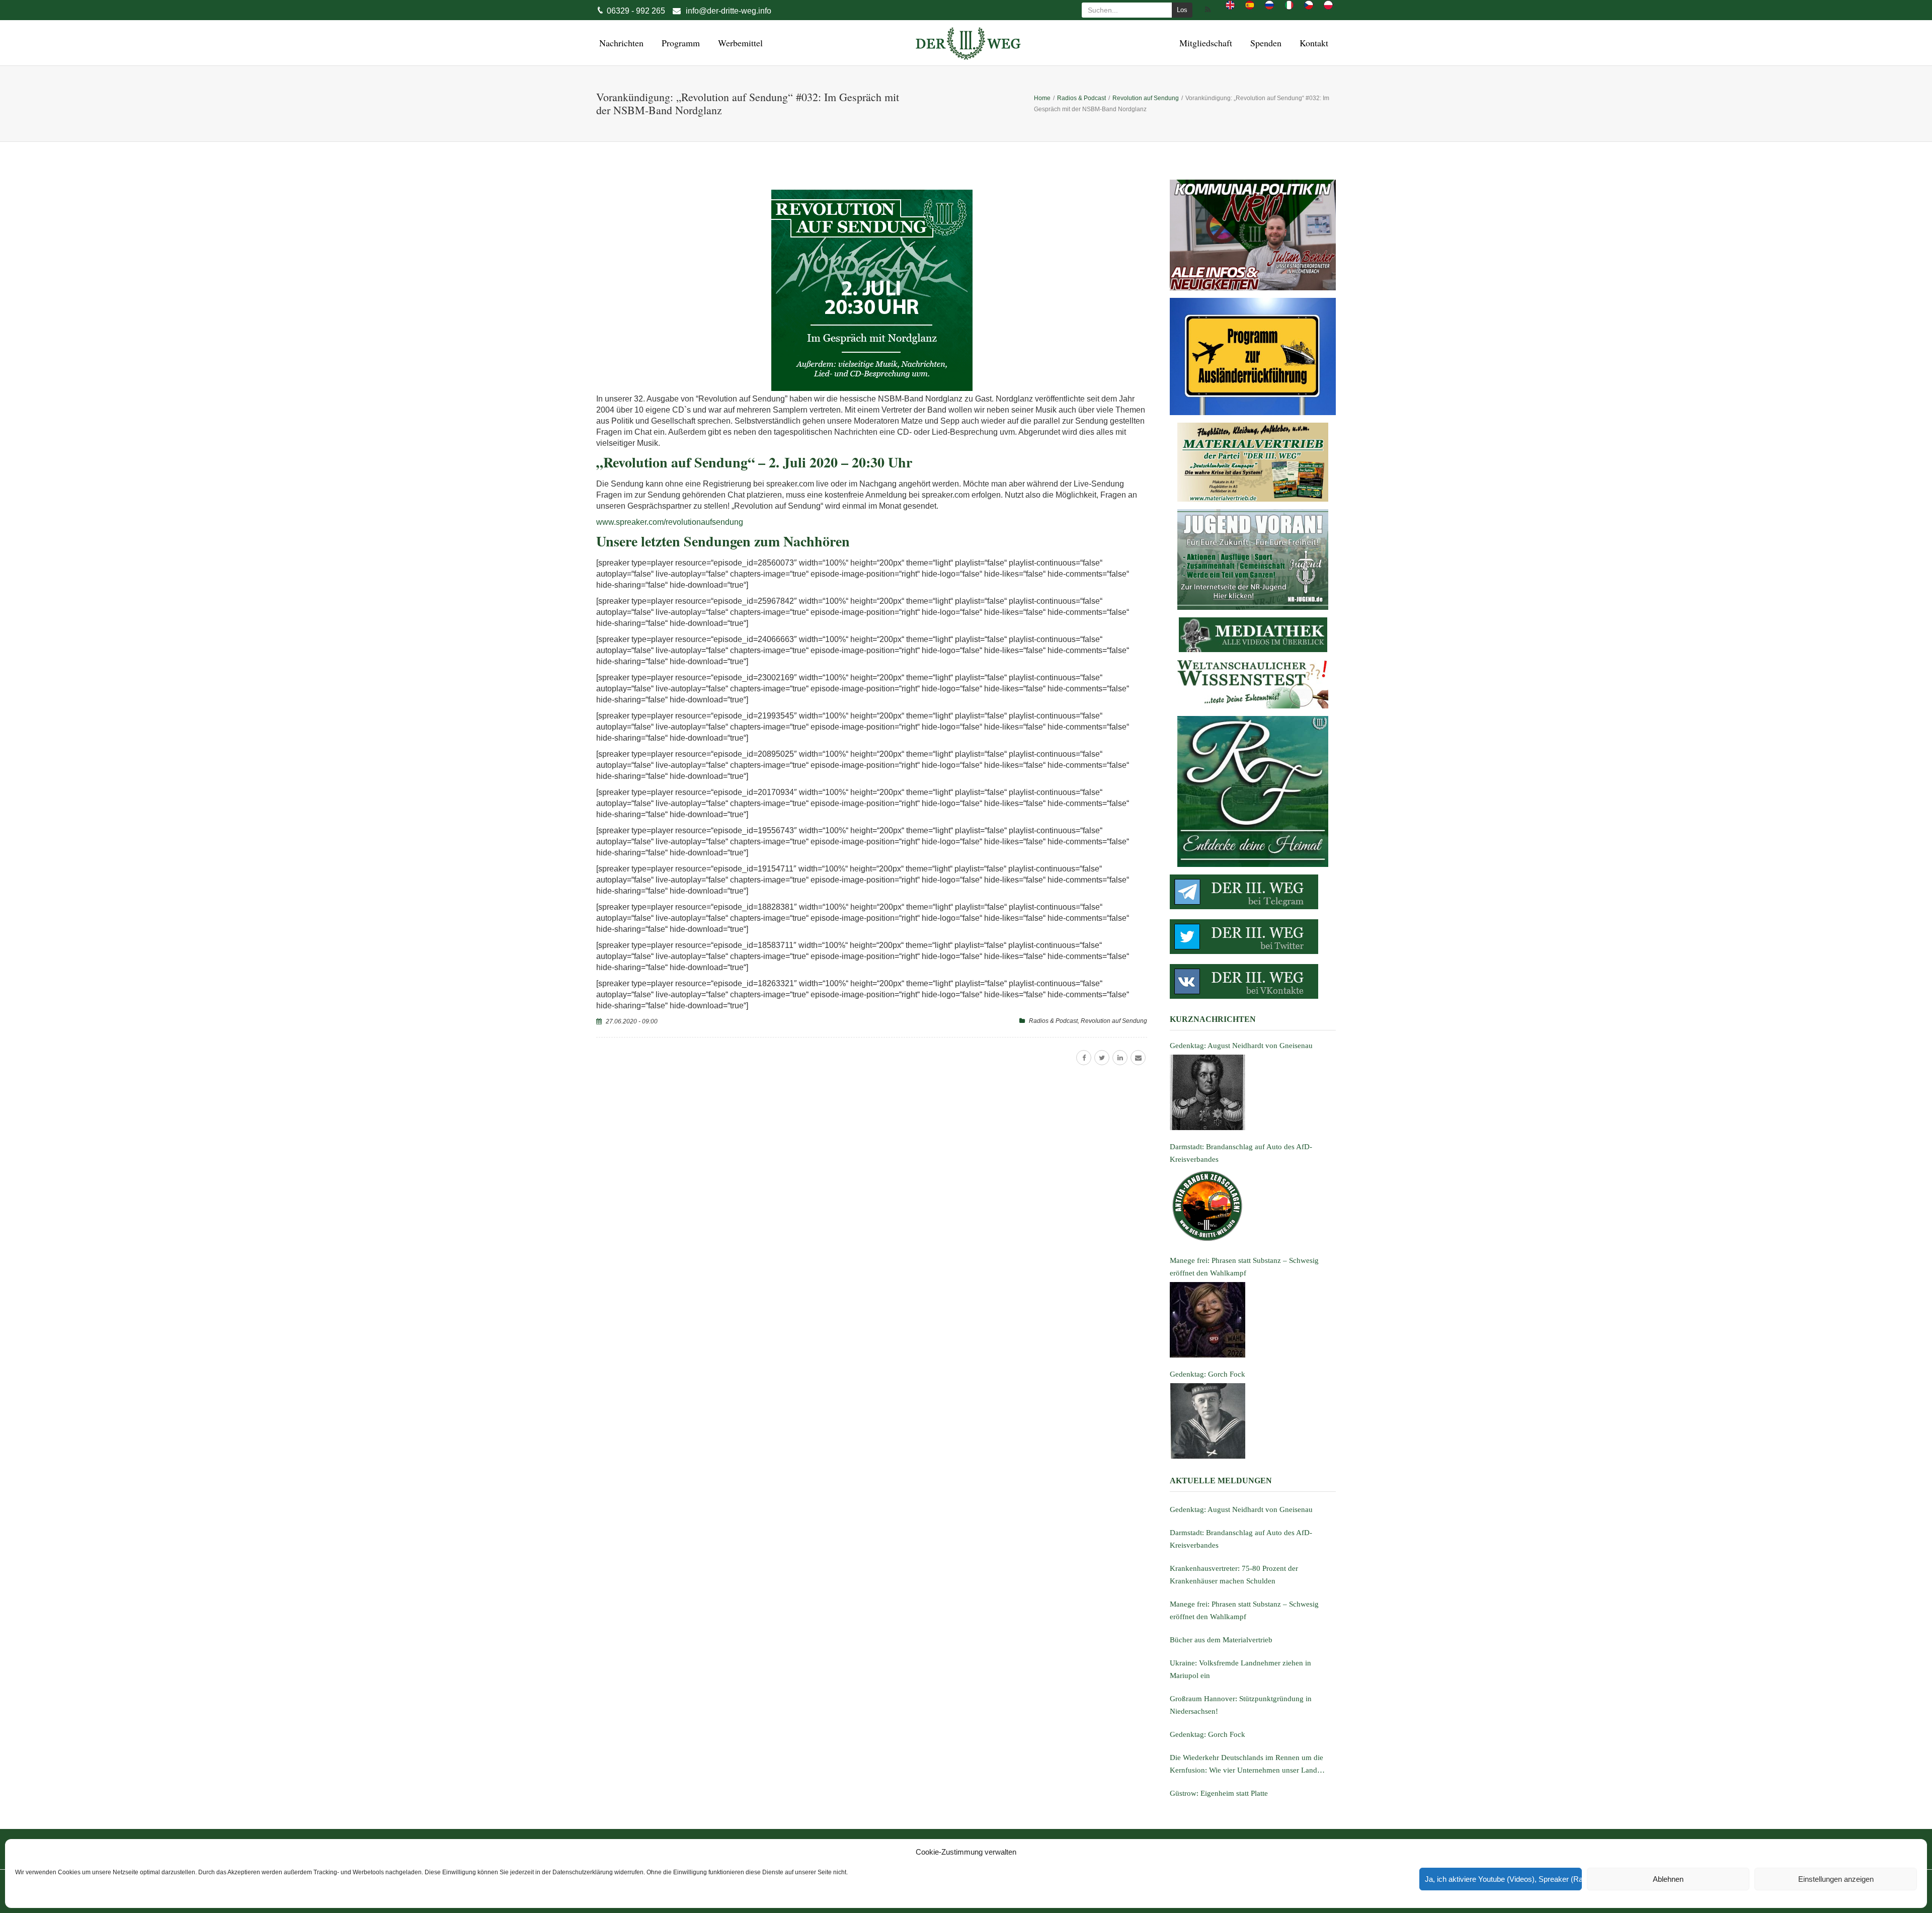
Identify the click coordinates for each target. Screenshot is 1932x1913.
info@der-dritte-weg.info (729, 11)
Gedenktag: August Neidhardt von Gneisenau (1241, 1509)
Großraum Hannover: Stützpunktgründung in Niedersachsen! (1241, 1705)
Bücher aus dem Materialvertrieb (1221, 1640)
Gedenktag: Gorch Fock (1207, 1734)
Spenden (1264, 43)
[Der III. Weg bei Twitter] (1253, 937)
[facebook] (1084, 1058)
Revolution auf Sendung (1114, 1021)
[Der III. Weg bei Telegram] (1253, 892)
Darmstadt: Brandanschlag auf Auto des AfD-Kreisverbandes (1241, 1539)
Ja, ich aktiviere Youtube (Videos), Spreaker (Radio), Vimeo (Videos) (1503, 1879)
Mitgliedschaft (1204, 43)
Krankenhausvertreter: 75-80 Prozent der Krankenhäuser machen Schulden (1234, 1575)
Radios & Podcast (1053, 1021)
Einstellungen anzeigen (1836, 1879)
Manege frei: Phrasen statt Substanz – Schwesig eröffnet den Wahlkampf (1244, 1610)
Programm (679, 43)
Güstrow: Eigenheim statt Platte (1219, 1793)
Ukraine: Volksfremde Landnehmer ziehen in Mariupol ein (1240, 1669)
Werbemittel (739, 43)
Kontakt (1312, 43)
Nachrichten (620, 43)
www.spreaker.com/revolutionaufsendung (670, 522)
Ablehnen (1668, 1879)
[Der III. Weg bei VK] (1253, 981)
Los (1182, 10)
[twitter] (1102, 1058)
